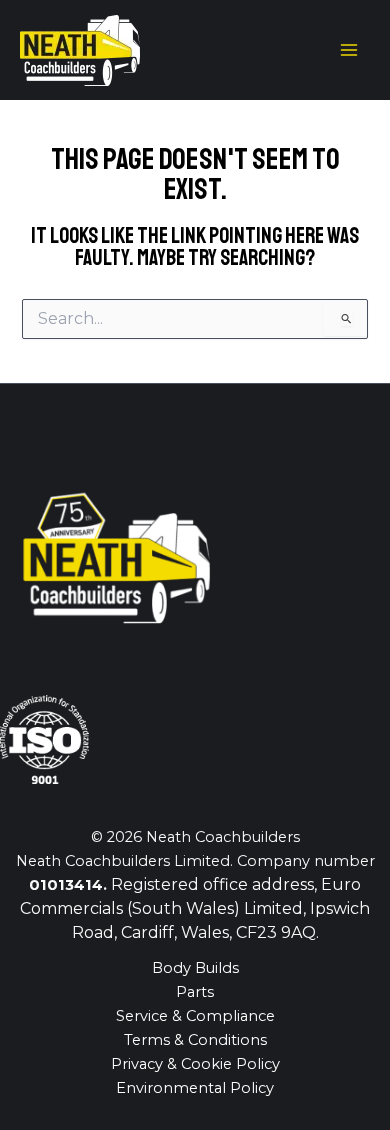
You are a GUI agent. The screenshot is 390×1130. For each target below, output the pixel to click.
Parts (195, 992)
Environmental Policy (195, 1088)
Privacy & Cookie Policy (195, 1064)
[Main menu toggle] (349, 50)
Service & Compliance (195, 1016)
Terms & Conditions (195, 1040)
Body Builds (195, 968)
